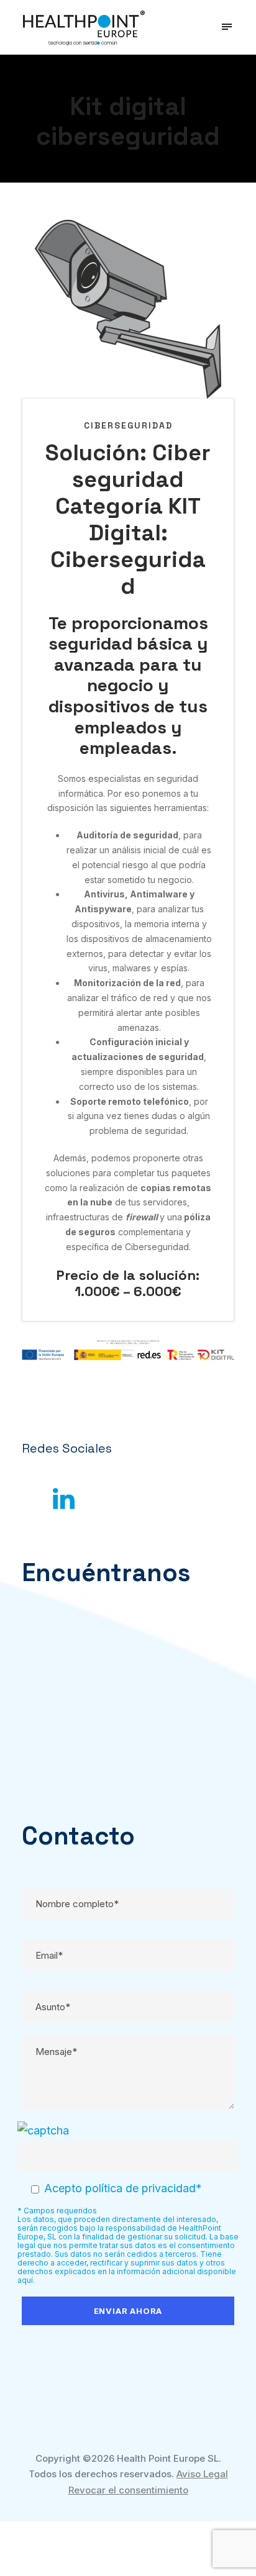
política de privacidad (140, 2188)
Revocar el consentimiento (128, 2490)
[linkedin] (64, 1499)
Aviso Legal (202, 2474)
